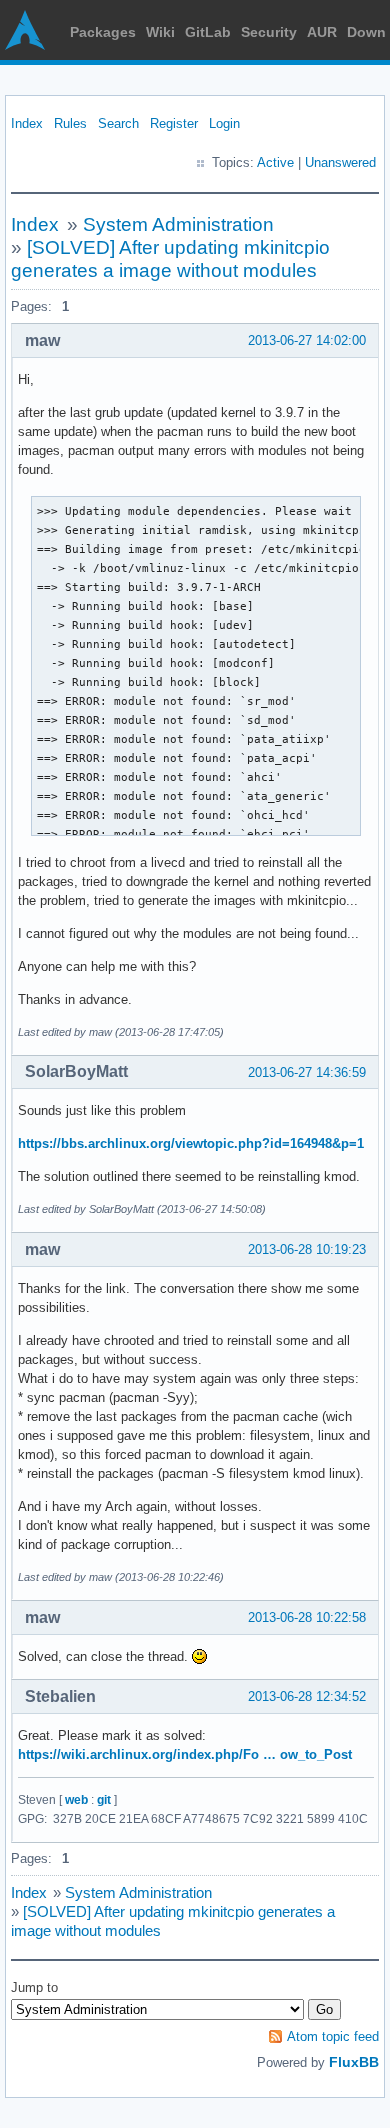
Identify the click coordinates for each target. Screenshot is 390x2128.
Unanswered (340, 162)
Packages (103, 32)
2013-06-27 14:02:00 (307, 340)
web (76, 1800)
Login (224, 123)
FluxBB (354, 2062)
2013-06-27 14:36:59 (307, 1072)
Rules (70, 123)
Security (269, 32)
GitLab (208, 32)
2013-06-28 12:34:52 (307, 1696)
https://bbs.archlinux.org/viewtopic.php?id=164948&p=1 (191, 1143)
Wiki (160, 32)
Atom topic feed (333, 2036)
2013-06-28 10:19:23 (307, 1249)
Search (118, 123)
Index (27, 123)
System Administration (178, 224)
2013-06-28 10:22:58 (307, 1617)
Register (174, 123)
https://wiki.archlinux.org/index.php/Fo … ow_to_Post (185, 1754)
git (104, 1800)
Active (275, 162)
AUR (322, 32)
